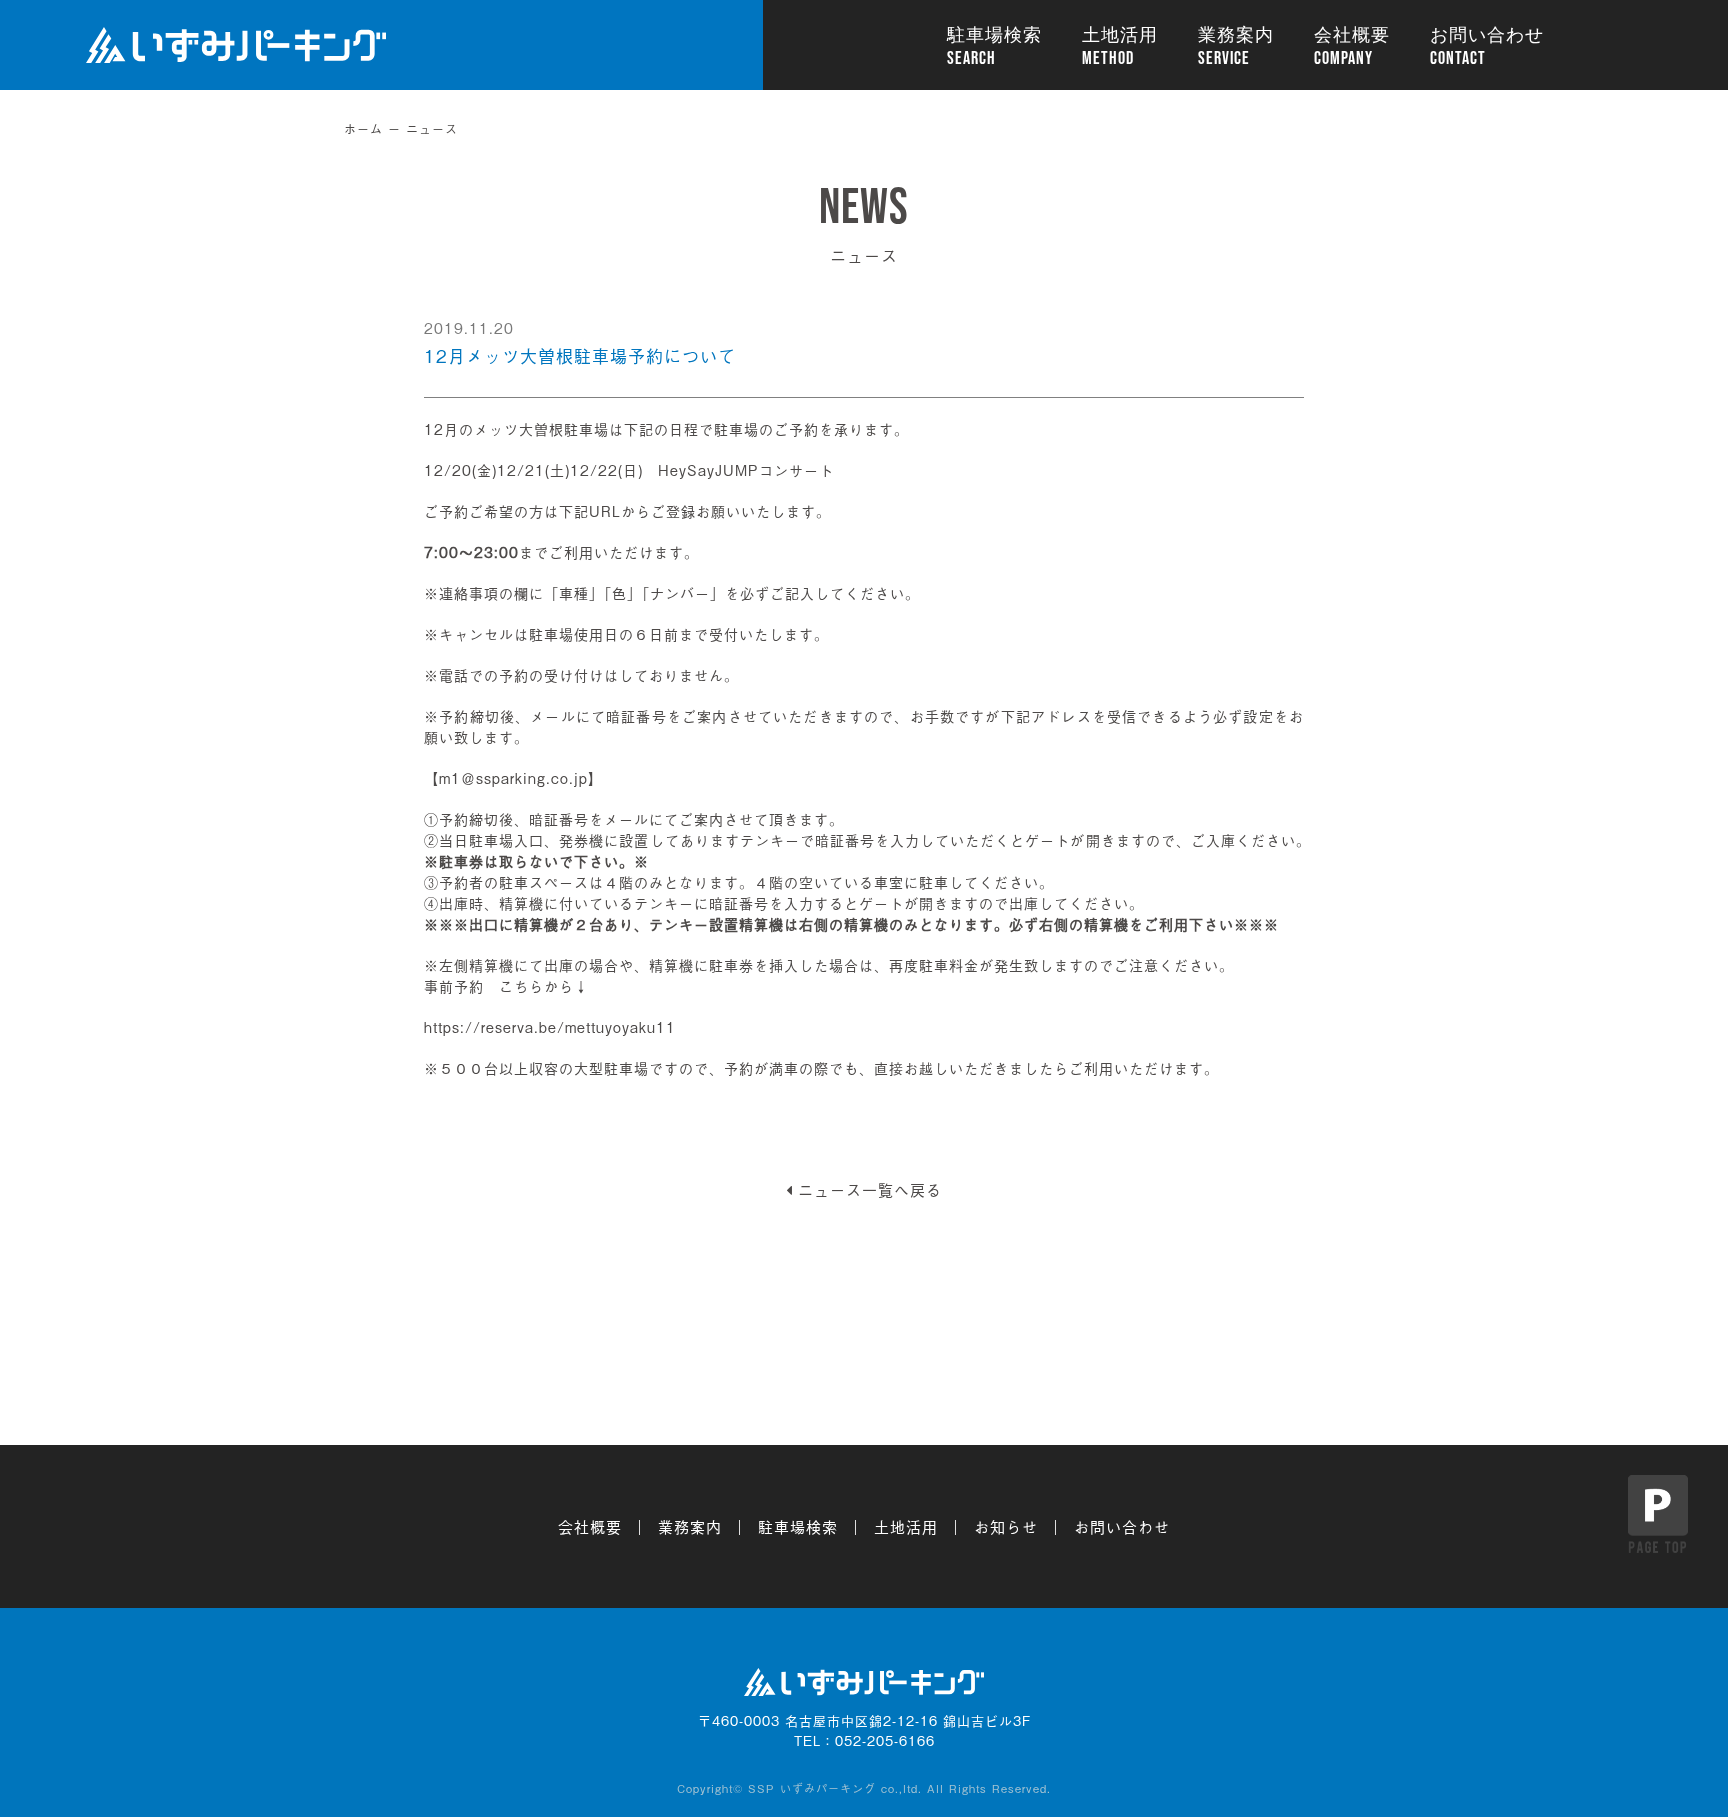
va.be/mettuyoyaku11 (596, 1026)
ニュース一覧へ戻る (870, 1189)
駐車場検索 (994, 35)
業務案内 (1236, 35)
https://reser (470, 1026)
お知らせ (1006, 1526)
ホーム (363, 129)
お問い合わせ (1487, 35)
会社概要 (1352, 35)
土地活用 (1120, 35)
